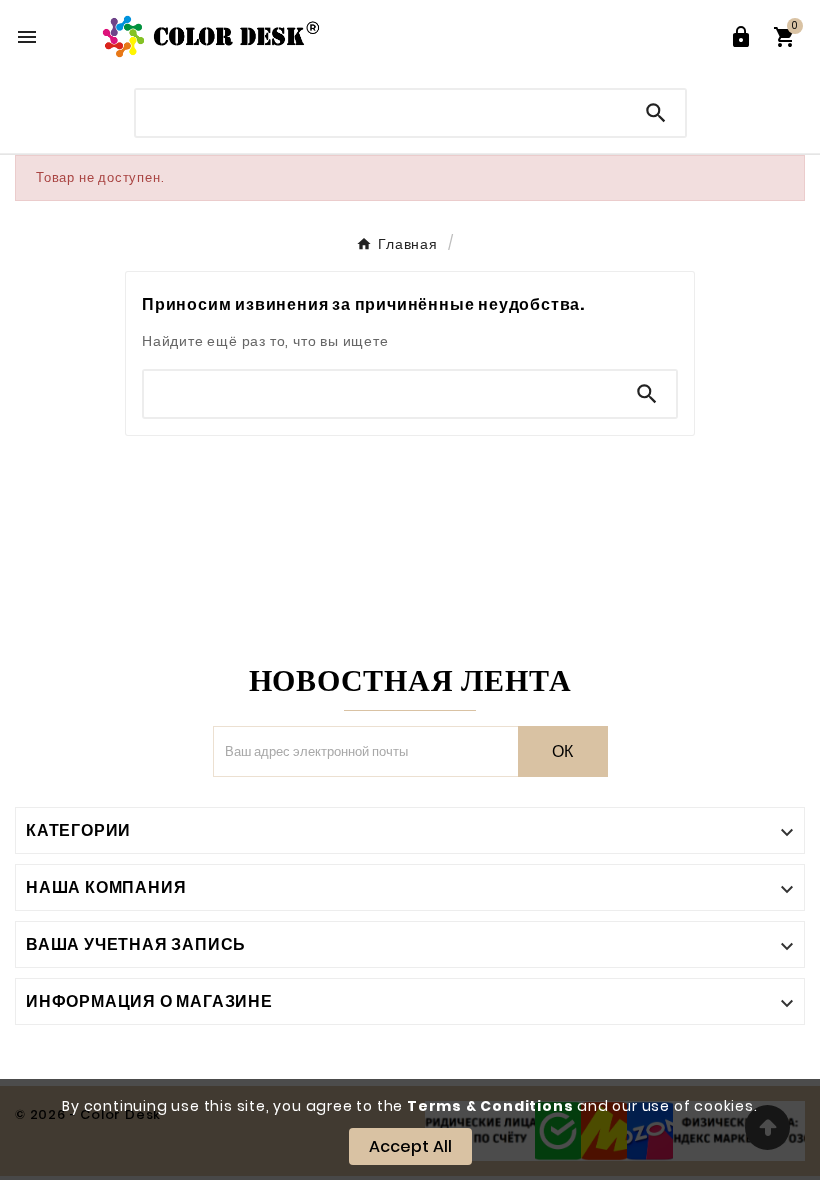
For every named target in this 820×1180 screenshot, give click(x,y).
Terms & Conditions (490, 1106)
